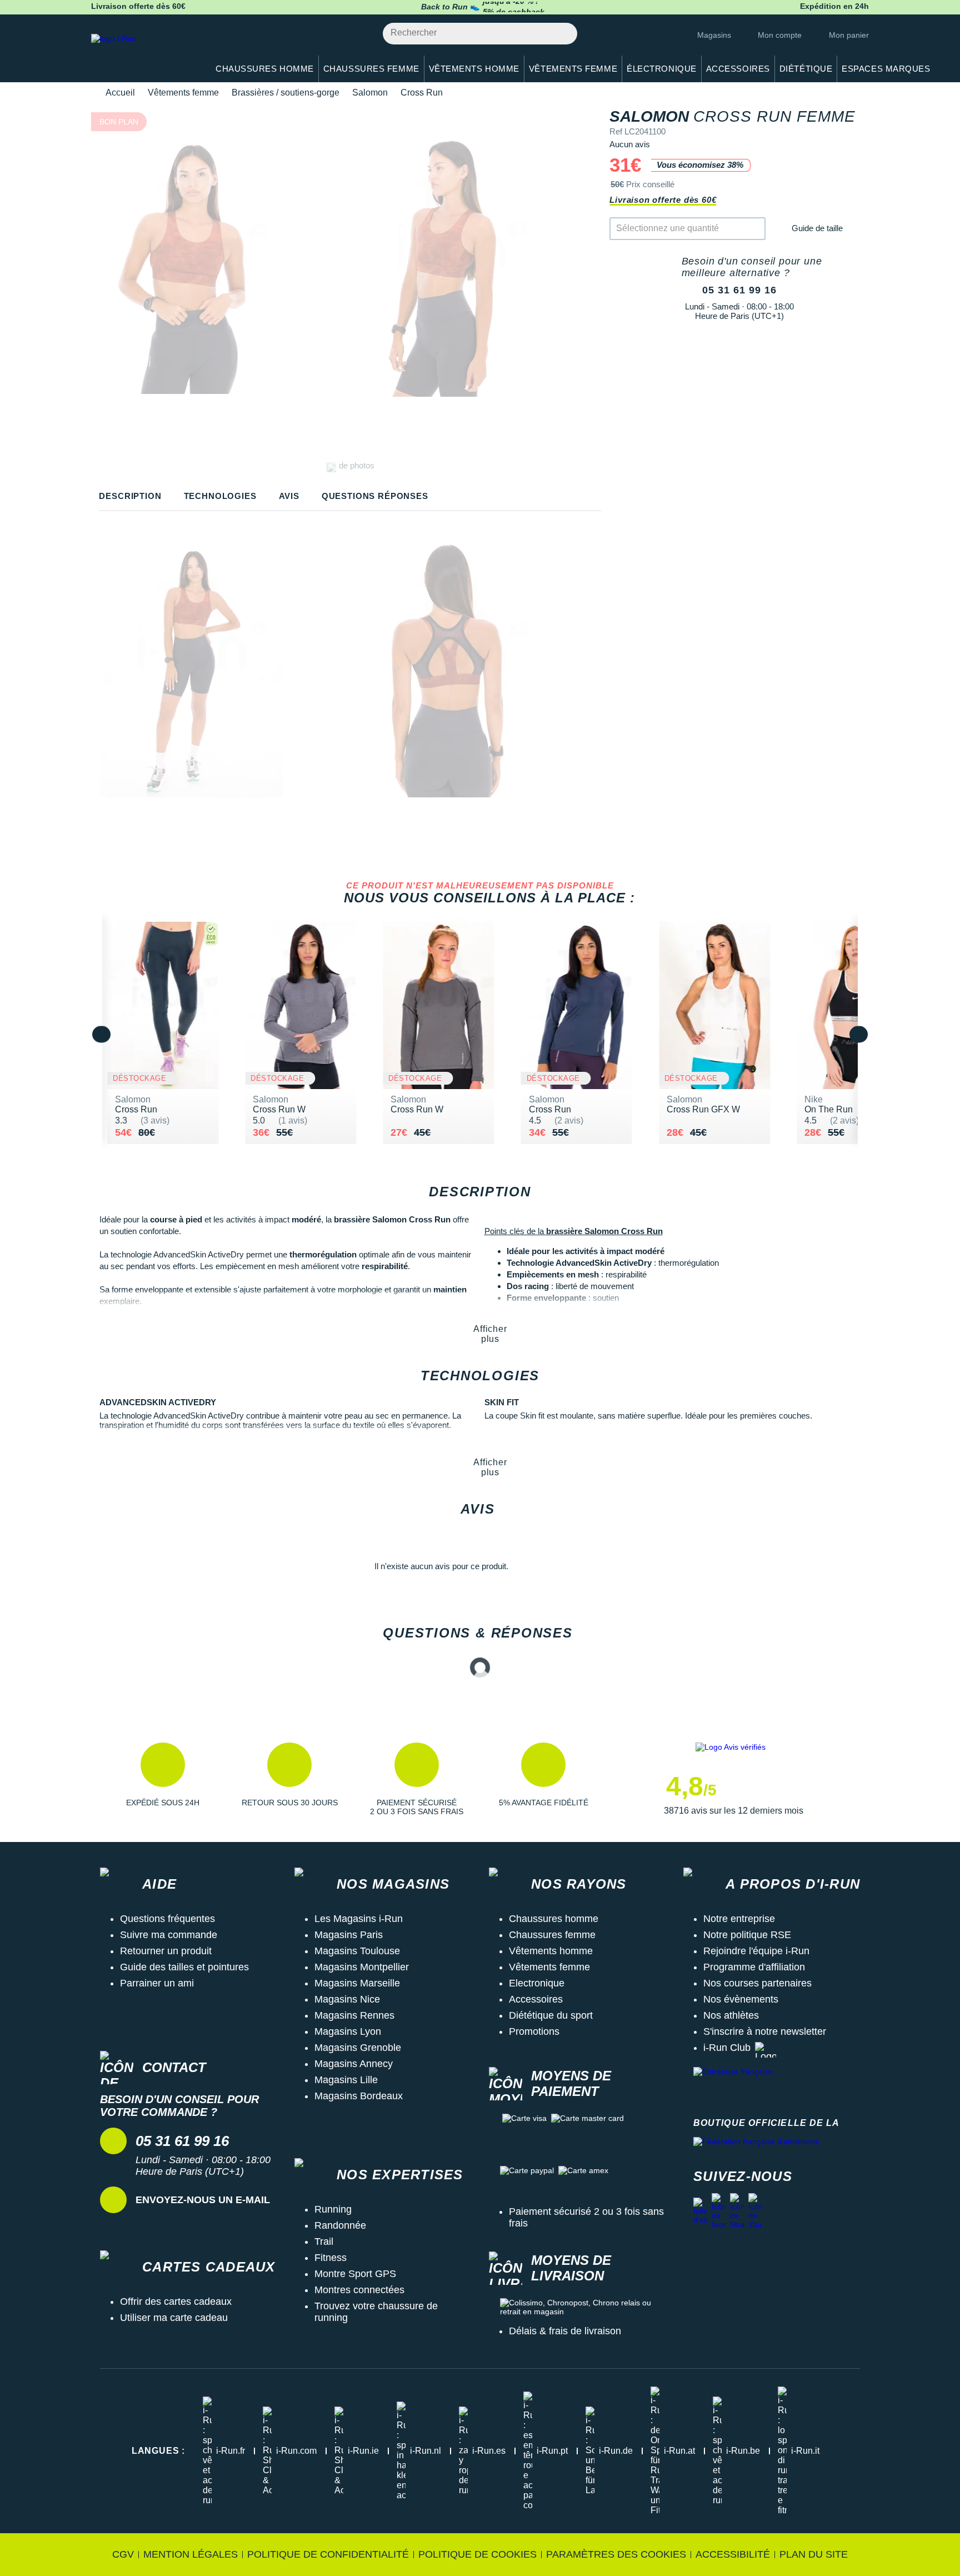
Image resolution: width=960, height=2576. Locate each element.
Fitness (331, 2258)
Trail (324, 2241)
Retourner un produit (166, 1951)
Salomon (370, 93)
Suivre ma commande (169, 1935)
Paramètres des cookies (616, 2554)
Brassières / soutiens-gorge (286, 93)
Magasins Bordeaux (359, 2096)
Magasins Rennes (354, 2015)
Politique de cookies (477, 2554)
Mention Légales (191, 2554)
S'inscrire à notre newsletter (765, 2031)
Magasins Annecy (354, 2064)
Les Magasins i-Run (359, 1919)
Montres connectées (359, 2290)
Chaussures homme (554, 1919)
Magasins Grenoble (358, 2048)
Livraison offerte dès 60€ (663, 200)
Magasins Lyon (348, 2031)
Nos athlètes (731, 2015)
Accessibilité (733, 2554)
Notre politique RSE (747, 1935)
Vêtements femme (183, 93)
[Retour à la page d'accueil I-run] (144, 53)
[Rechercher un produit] (562, 34)
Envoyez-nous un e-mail (203, 2200)
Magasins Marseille (357, 1983)
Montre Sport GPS (355, 2274)
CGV (123, 2554)
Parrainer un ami (157, 1983)
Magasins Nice (347, 1999)
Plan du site (814, 2554)
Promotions (534, 2031)
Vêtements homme (551, 1951)
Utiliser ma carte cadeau (174, 2318)
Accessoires (536, 1999)
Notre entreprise (739, 1919)
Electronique (537, 1983)
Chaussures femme (552, 1935)
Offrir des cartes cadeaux (176, 2302)
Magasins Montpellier (362, 1967)
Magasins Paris (349, 1935)
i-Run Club (727, 2048)
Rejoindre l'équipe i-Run (756, 1951)
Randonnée (340, 2225)
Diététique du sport (551, 2015)
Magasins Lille (346, 2080)
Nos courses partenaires (757, 1983)
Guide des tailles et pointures (184, 1967)
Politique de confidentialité (328, 2554)
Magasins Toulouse (357, 1951)
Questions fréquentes (167, 1919)
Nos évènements (741, 1999)
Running (333, 2209)
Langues (158, 2451)
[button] (163, 1779)
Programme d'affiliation (754, 1967)
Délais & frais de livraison (565, 2331)
